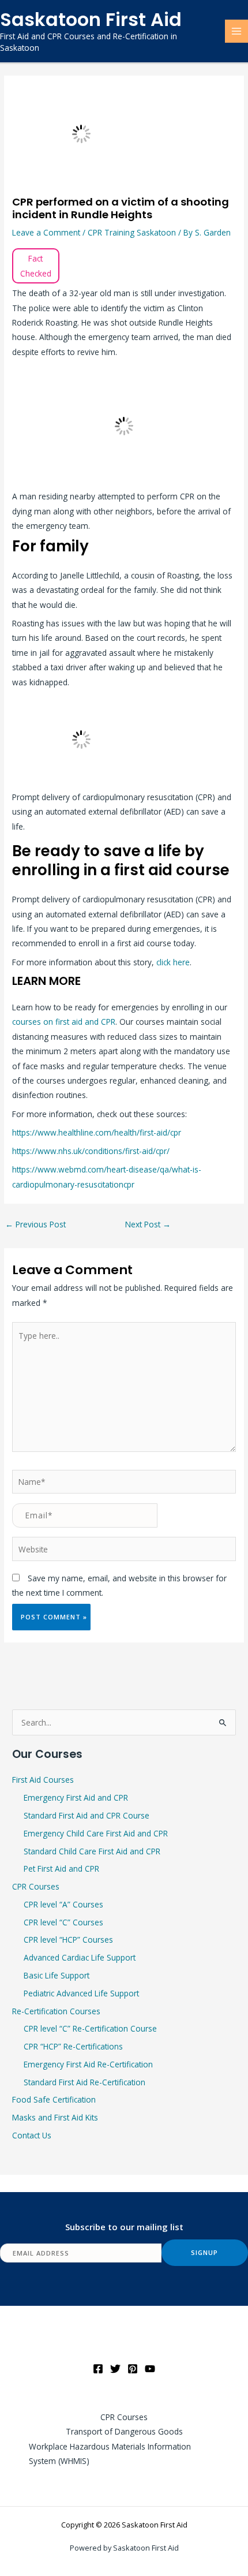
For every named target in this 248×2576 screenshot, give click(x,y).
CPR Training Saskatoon (132, 232)
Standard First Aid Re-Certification (84, 2082)
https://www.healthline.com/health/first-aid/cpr (97, 1132)
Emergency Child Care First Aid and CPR (96, 1833)
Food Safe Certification (54, 2099)
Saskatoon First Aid (91, 19)
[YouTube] (150, 2369)
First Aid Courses (43, 1780)
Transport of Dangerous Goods (124, 2431)
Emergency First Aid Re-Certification (88, 2064)
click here (173, 962)
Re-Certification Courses (56, 2011)
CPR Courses (36, 1886)
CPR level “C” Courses (63, 1922)
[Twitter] (115, 2369)
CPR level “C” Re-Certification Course (90, 2028)
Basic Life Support (57, 1975)
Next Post (148, 1224)
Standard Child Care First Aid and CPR (92, 1851)
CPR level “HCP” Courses (68, 1940)
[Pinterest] (133, 2369)
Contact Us (32, 2135)
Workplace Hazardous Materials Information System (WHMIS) (110, 2454)
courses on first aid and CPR (64, 1022)
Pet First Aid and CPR (61, 1868)
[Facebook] (98, 2369)
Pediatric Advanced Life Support (81, 1993)
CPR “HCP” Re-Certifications (73, 2046)
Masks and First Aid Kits (55, 2117)
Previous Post (35, 1224)
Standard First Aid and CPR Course (87, 1815)
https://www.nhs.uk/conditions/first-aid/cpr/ (91, 1151)
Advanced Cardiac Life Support (80, 1957)
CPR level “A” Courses (63, 1904)
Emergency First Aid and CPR (76, 1797)
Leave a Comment (46, 232)
